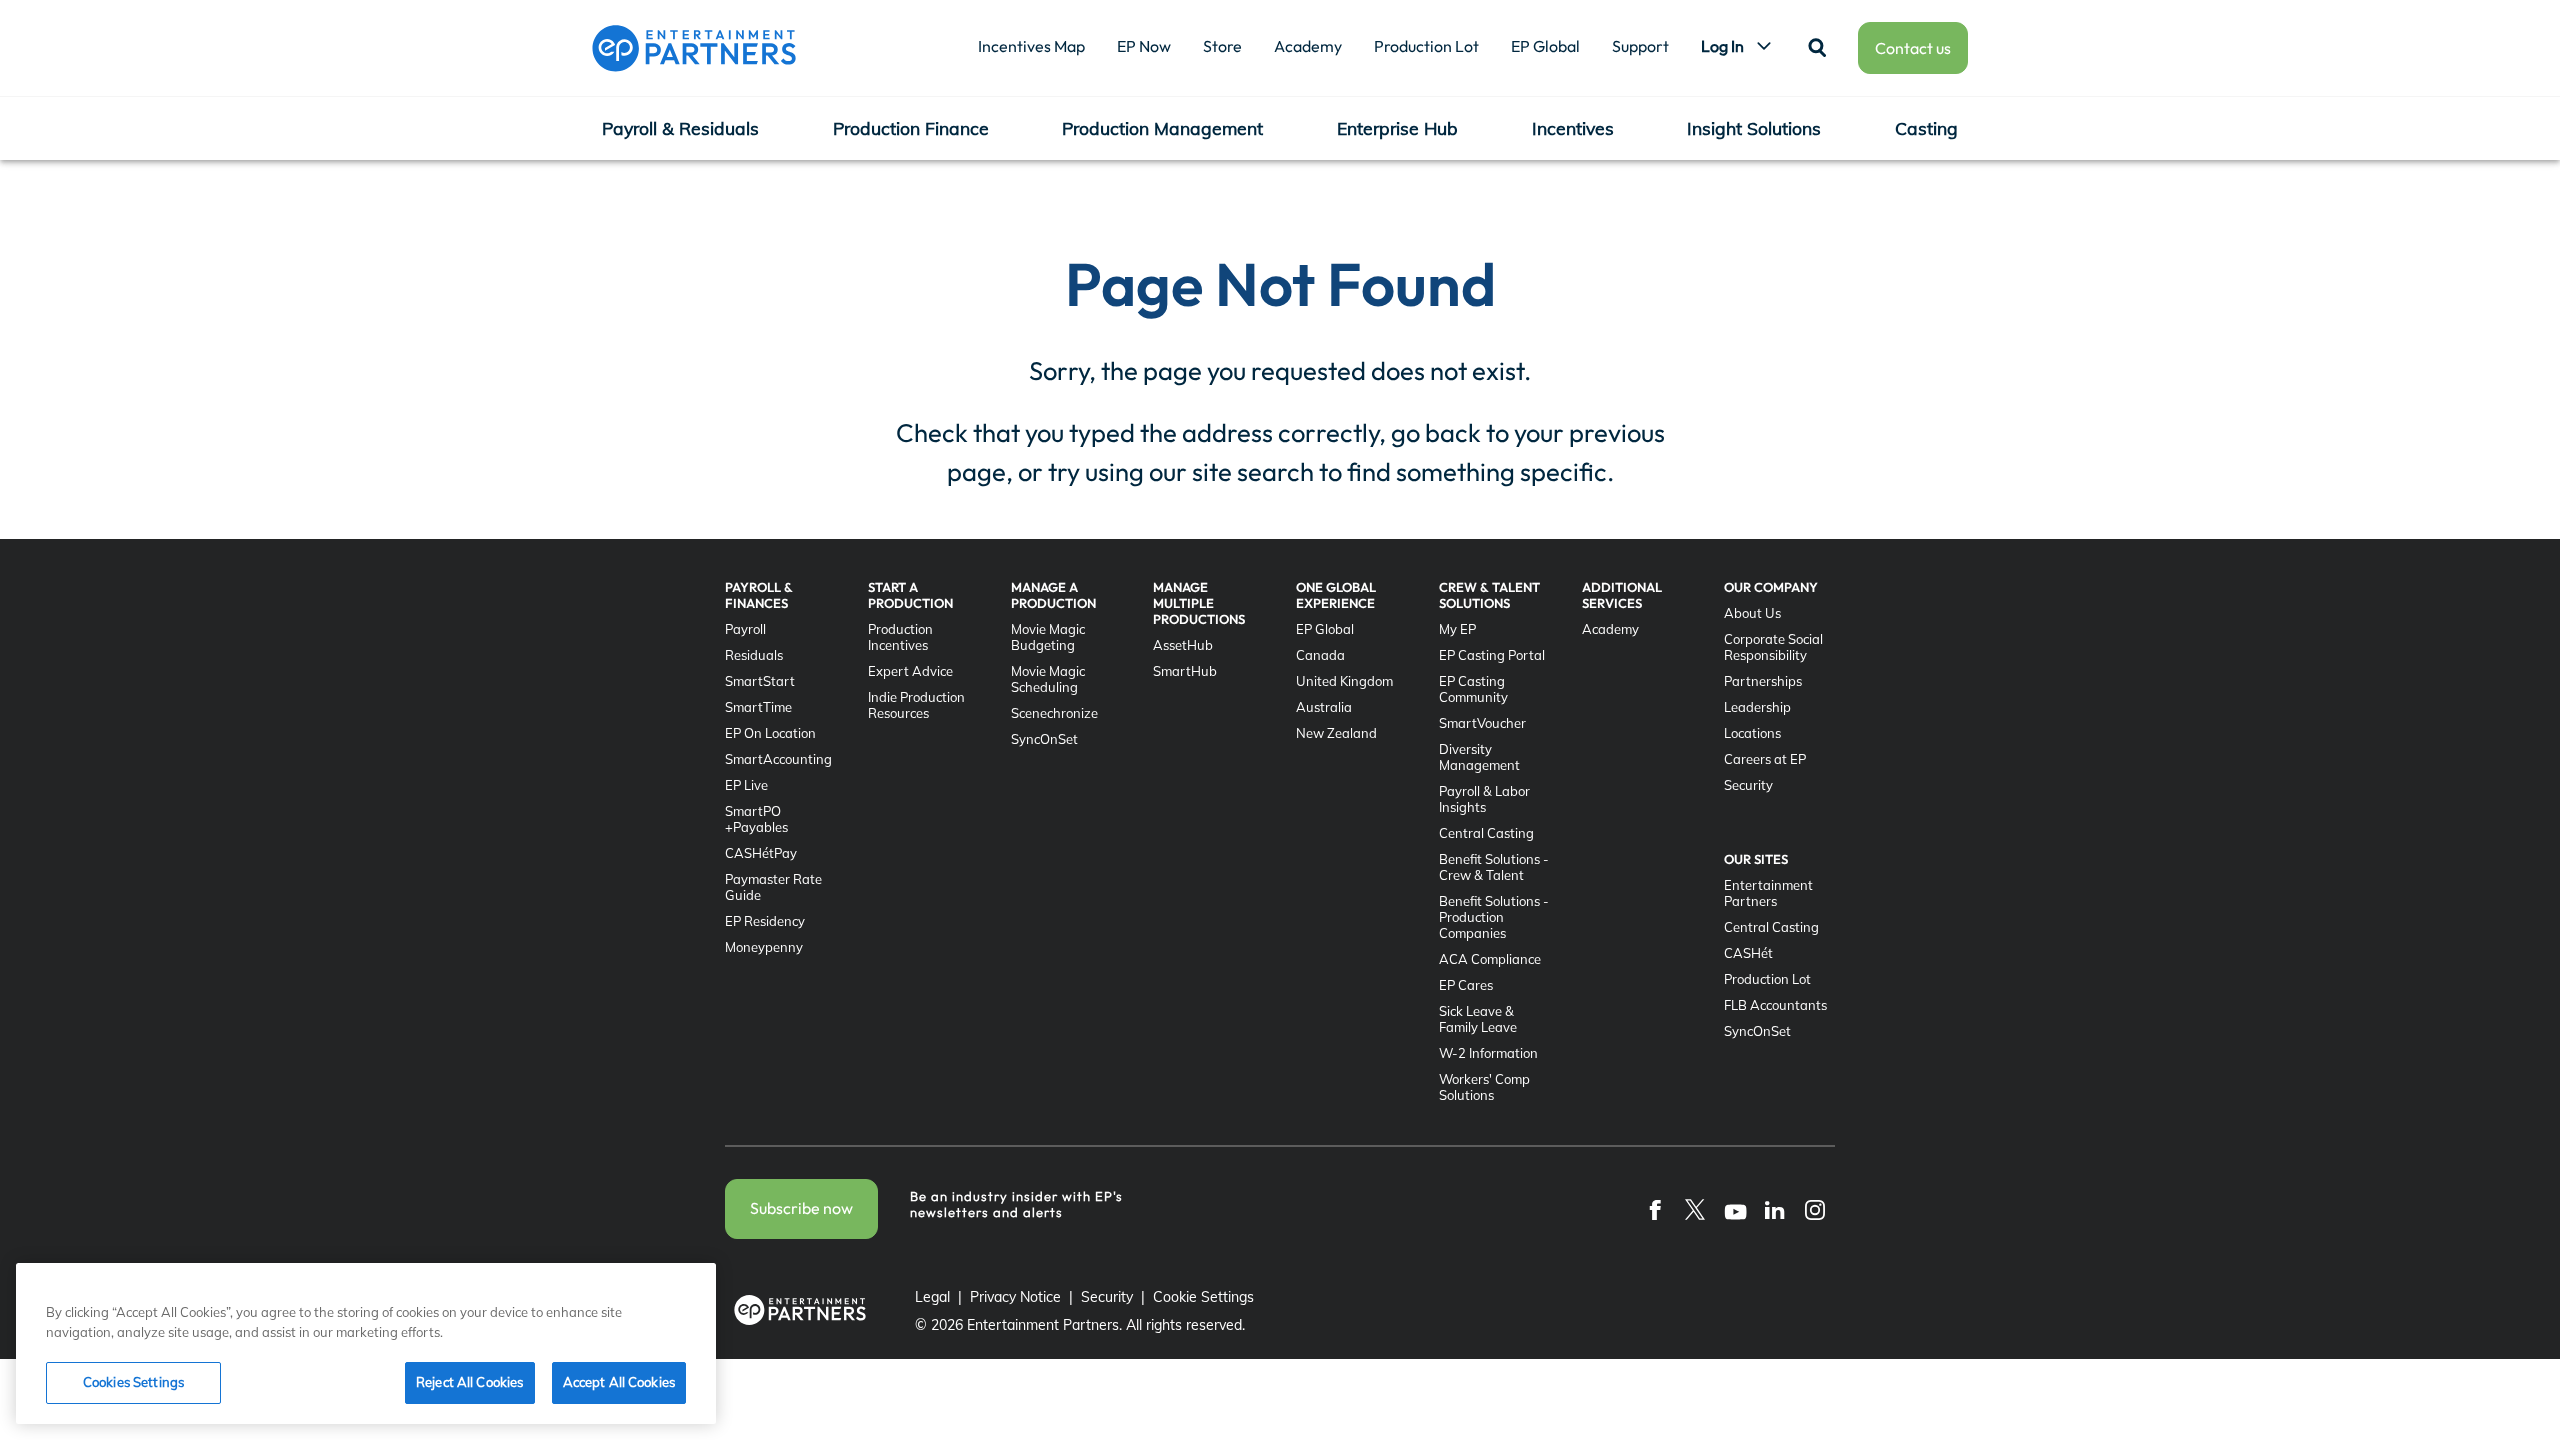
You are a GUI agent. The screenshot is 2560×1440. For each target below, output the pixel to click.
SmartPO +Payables (756, 819)
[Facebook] (1655, 1209)
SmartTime (758, 707)
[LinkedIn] (1775, 1209)
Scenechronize (1054, 713)
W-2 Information (1488, 1053)
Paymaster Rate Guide (773, 887)
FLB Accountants (1775, 1005)
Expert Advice (910, 671)
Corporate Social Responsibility (1773, 647)
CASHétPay (761, 853)
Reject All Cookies (469, 1382)
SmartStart (760, 681)
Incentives (1573, 128)
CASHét (1748, 953)
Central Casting (1486, 833)
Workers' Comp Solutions (1484, 1087)
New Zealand (1336, 733)
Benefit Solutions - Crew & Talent (1494, 867)
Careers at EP (1765, 759)
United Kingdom (1344, 681)
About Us (1752, 613)
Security (1748, 785)
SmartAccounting (778, 759)
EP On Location (770, 733)
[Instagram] (1815, 1209)
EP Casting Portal (1492, 655)
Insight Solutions (1754, 128)
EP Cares (1466, 985)
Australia (1324, 707)
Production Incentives (900, 637)
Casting (1926, 128)
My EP (1457, 629)
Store (1222, 46)
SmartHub (1185, 671)
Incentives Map (1031, 46)
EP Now (1144, 46)
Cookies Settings (133, 1382)
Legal (932, 1297)
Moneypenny (764, 947)
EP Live (746, 785)
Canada (1320, 655)
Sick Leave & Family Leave (1478, 1019)
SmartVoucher (1482, 723)
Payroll (745, 629)
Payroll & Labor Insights (1484, 799)
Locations (1752, 733)
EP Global (1545, 46)
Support (1640, 46)
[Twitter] (1695, 1209)
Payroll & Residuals (680, 128)
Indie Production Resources (916, 705)
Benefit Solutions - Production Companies (1494, 917)
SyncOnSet (1044, 739)
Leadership (1757, 707)
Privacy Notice (1015, 1297)
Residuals (754, 655)
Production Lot (1426, 46)
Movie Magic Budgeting (1048, 637)
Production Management (1162, 128)
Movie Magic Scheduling (1048, 679)
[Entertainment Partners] (694, 48)
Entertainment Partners (1768, 893)
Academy (1308, 46)
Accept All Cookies (619, 1382)
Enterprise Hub (1397, 128)
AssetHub (1183, 645)
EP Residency (765, 921)
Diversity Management (1479, 757)
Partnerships (1763, 681)
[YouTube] (1735, 1209)
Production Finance (911, 128)
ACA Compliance (1490, 959)
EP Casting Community (1473, 689)
